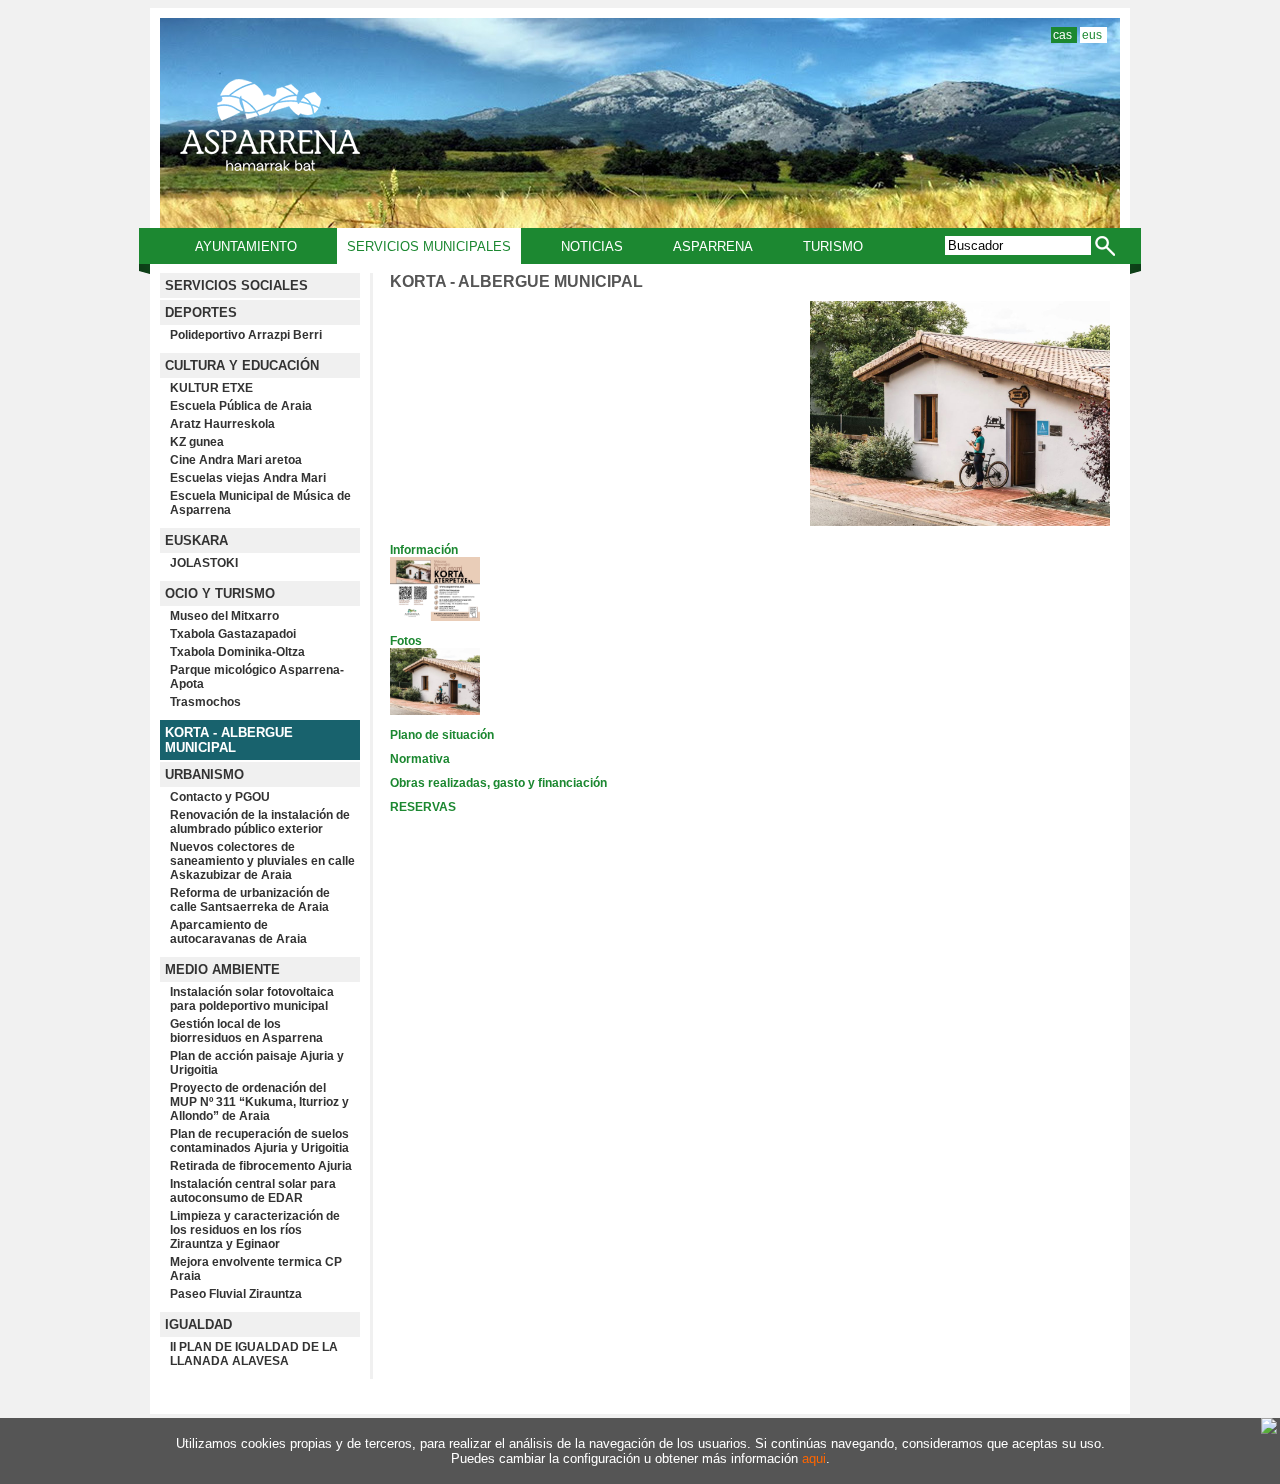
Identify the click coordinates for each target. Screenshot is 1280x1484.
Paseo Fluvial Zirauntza (236, 1294)
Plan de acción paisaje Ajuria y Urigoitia (257, 1063)
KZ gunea (197, 442)
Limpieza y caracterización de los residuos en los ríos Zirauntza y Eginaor (255, 1230)
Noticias (592, 246)
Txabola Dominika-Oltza (237, 652)
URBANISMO (204, 774)
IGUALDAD (198, 1324)
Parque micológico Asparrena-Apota (257, 677)
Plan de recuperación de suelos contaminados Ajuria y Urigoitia (259, 1141)
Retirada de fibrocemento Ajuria (261, 1166)
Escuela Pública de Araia (241, 406)
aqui (814, 1458)
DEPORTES (201, 312)
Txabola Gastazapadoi (233, 634)
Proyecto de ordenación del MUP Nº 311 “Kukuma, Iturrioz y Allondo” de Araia (259, 1102)
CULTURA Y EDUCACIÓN (242, 365)
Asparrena (713, 246)
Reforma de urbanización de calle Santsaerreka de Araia (250, 900)
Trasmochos (205, 702)
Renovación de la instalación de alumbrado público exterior (260, 822)
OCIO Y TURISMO (220, 593)
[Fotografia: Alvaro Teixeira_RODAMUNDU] (960, 522)
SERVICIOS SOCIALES (236, 285)
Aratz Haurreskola (222, 424)
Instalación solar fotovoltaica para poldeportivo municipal (252, 999)
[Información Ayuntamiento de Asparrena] (435, 617)
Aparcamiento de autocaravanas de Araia (238, 932)
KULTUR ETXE (211, 388)
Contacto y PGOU (220, 797)
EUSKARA (196, 540)
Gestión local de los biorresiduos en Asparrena (246, 1031)
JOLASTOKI (204, 563)
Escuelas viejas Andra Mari (248, 478)
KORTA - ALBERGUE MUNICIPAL (229, 740)
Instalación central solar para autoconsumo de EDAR (253, 1191)
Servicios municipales (429, 246)
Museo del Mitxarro (224, 616)
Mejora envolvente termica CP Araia (256, 1269)
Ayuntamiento (246, 246)
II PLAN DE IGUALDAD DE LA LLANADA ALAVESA (254, 1354)
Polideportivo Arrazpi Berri (246, 335)
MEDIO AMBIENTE (222, 969)
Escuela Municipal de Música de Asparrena (260, 503)
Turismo (833, 246)
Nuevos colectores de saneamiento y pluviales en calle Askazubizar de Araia (262, 861)
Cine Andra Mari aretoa (236, 460)
